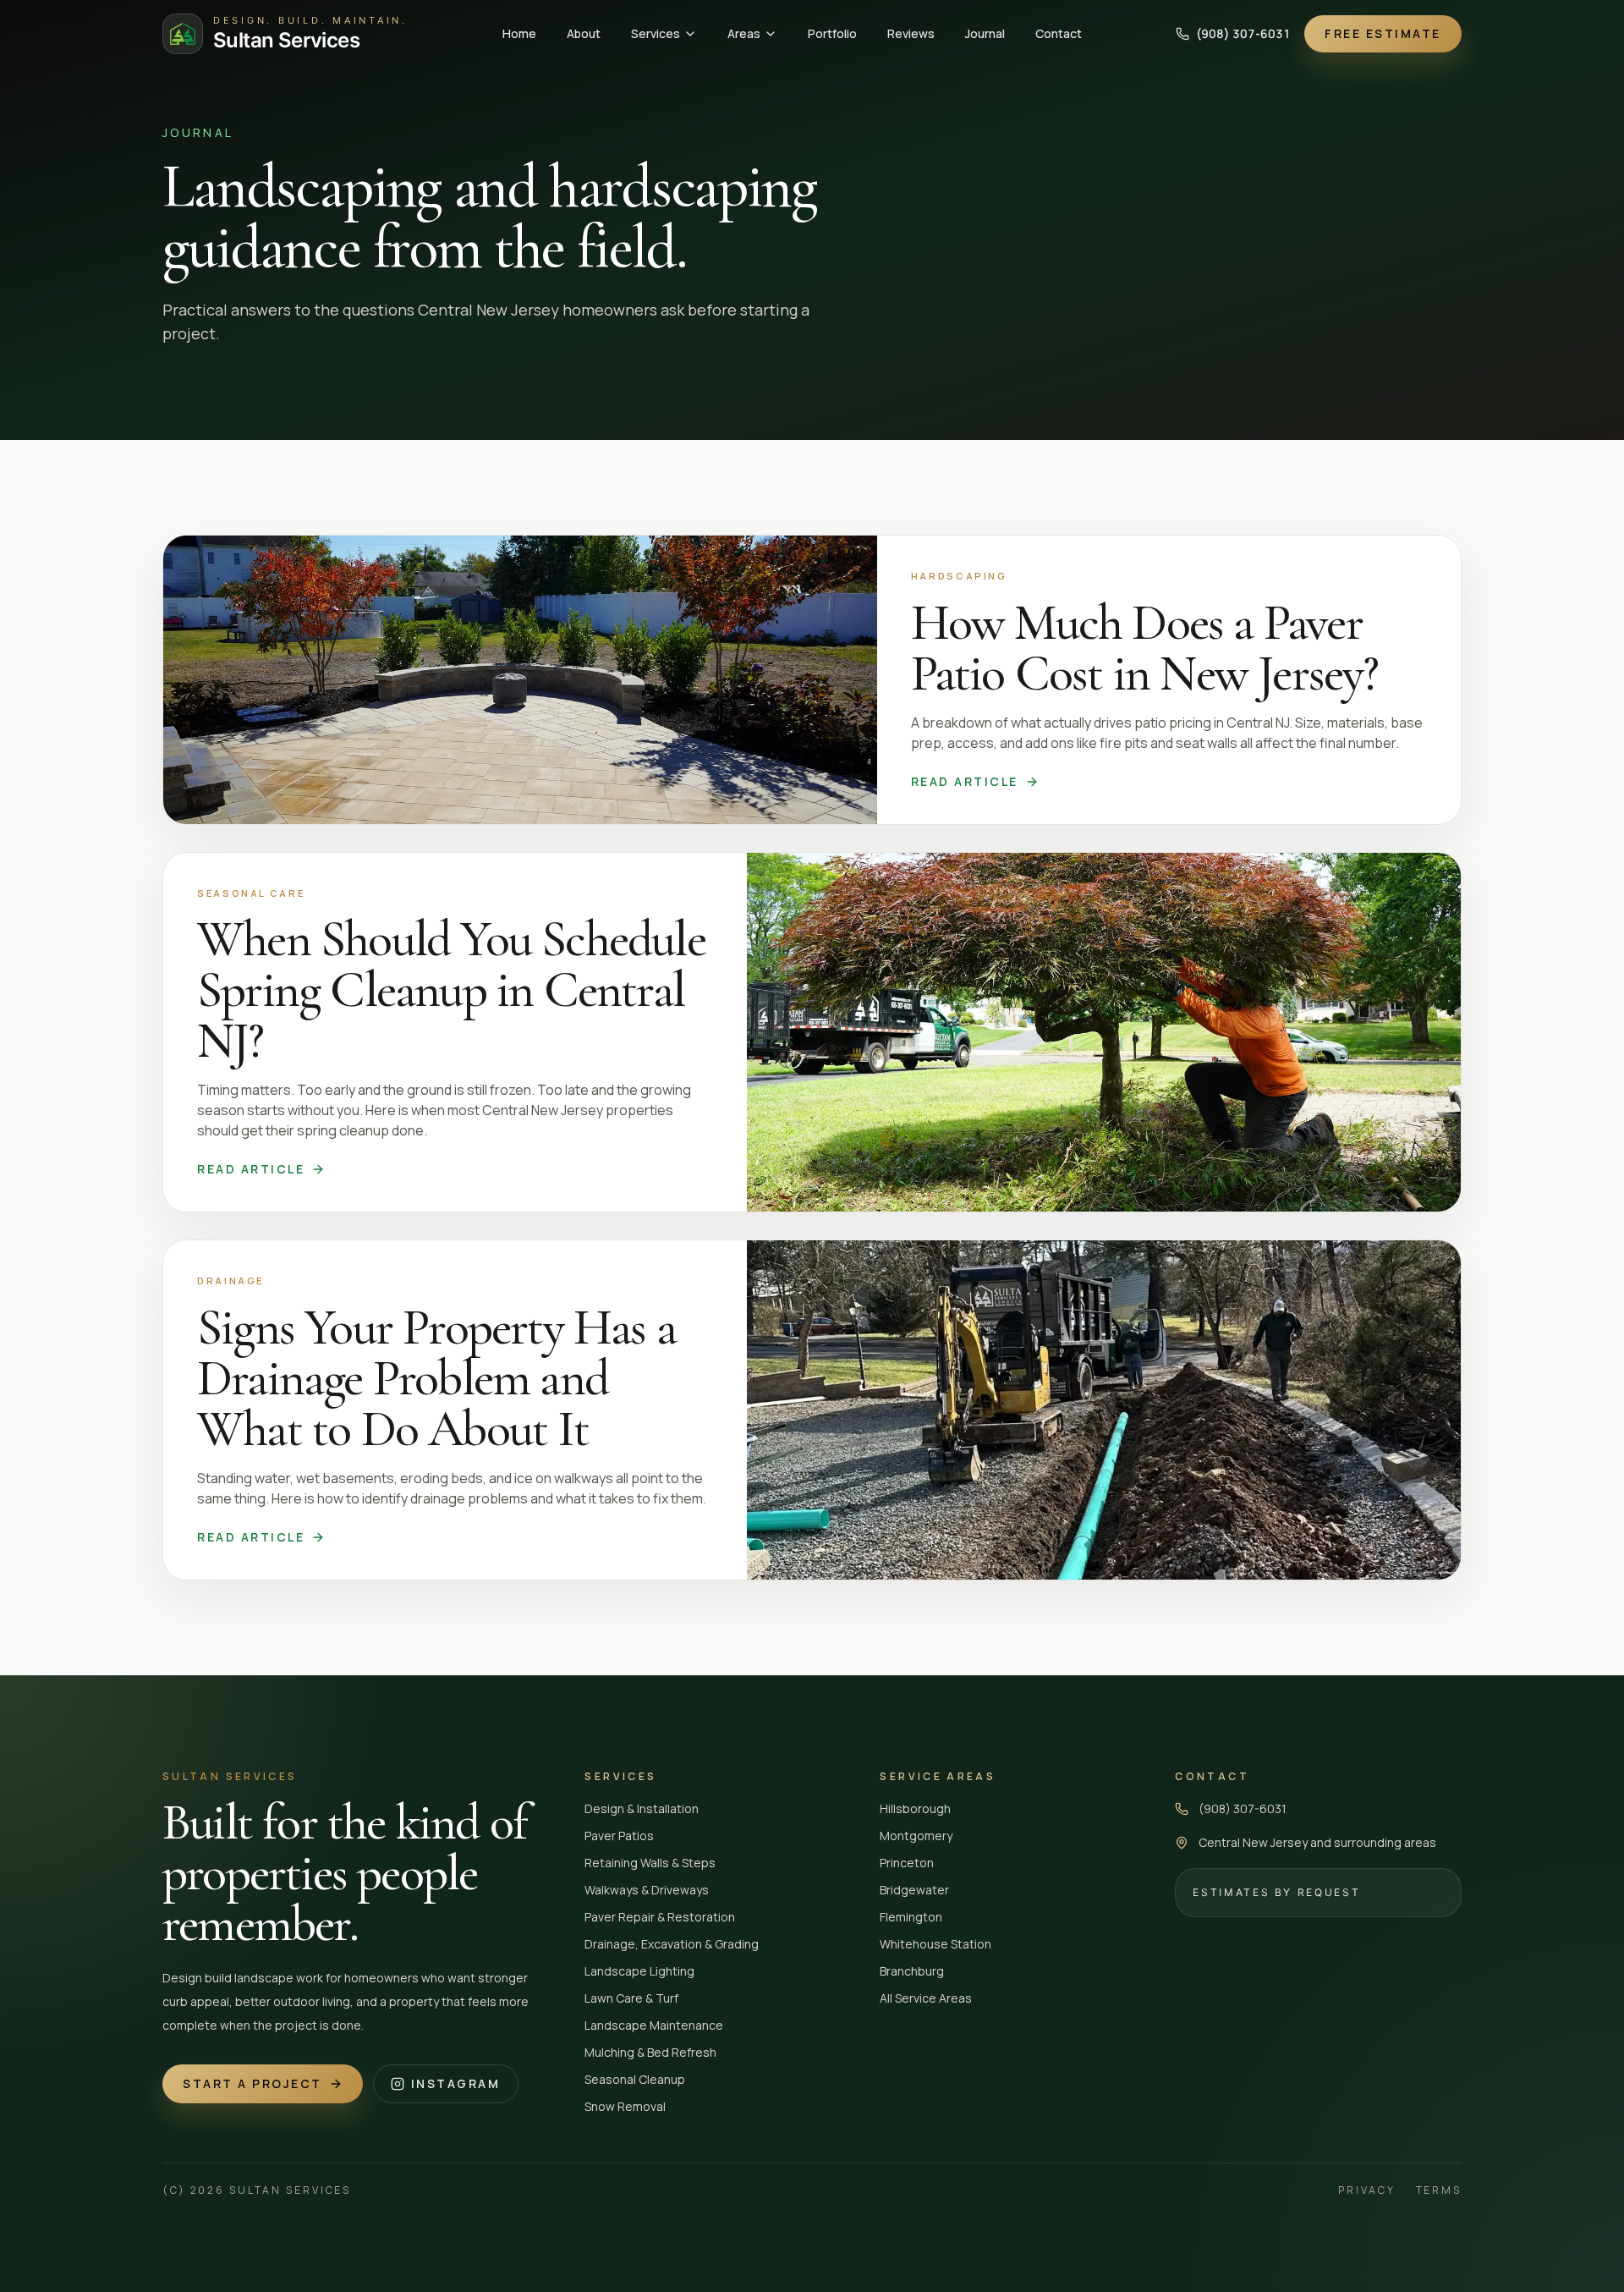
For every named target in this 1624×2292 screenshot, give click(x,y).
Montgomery (916, 1836)
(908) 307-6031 (1243, 33)
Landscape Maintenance (654, 2025)
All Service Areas (926, 1998)
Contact (1059, 33)
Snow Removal (625, 2106)
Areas (744, 33)
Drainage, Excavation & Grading (672, 1944)
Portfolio (832, 33)
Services (656, 33)
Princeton (907, 1863)
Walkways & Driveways (647, 1890)
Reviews (911, 33)
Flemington (911, 1917)
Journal (985, 33)
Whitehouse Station (935, 1944)
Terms (1439, 2190)
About (584, 33)
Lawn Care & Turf (631, 1998)
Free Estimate (1383, 33)
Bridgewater (914, 1890)
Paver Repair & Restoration (660, 1917)
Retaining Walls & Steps (650, 1863)
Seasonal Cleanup (635, 2079)
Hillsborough (915, 1808)
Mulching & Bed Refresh (650, 2052)
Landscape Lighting (639, 1971)
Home (519, 33)
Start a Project (252, 2083)
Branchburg (912, 1971)
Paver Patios (619, 1836)
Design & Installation (642, 1808)
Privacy (1366, 2190)
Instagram (456, 2083)
